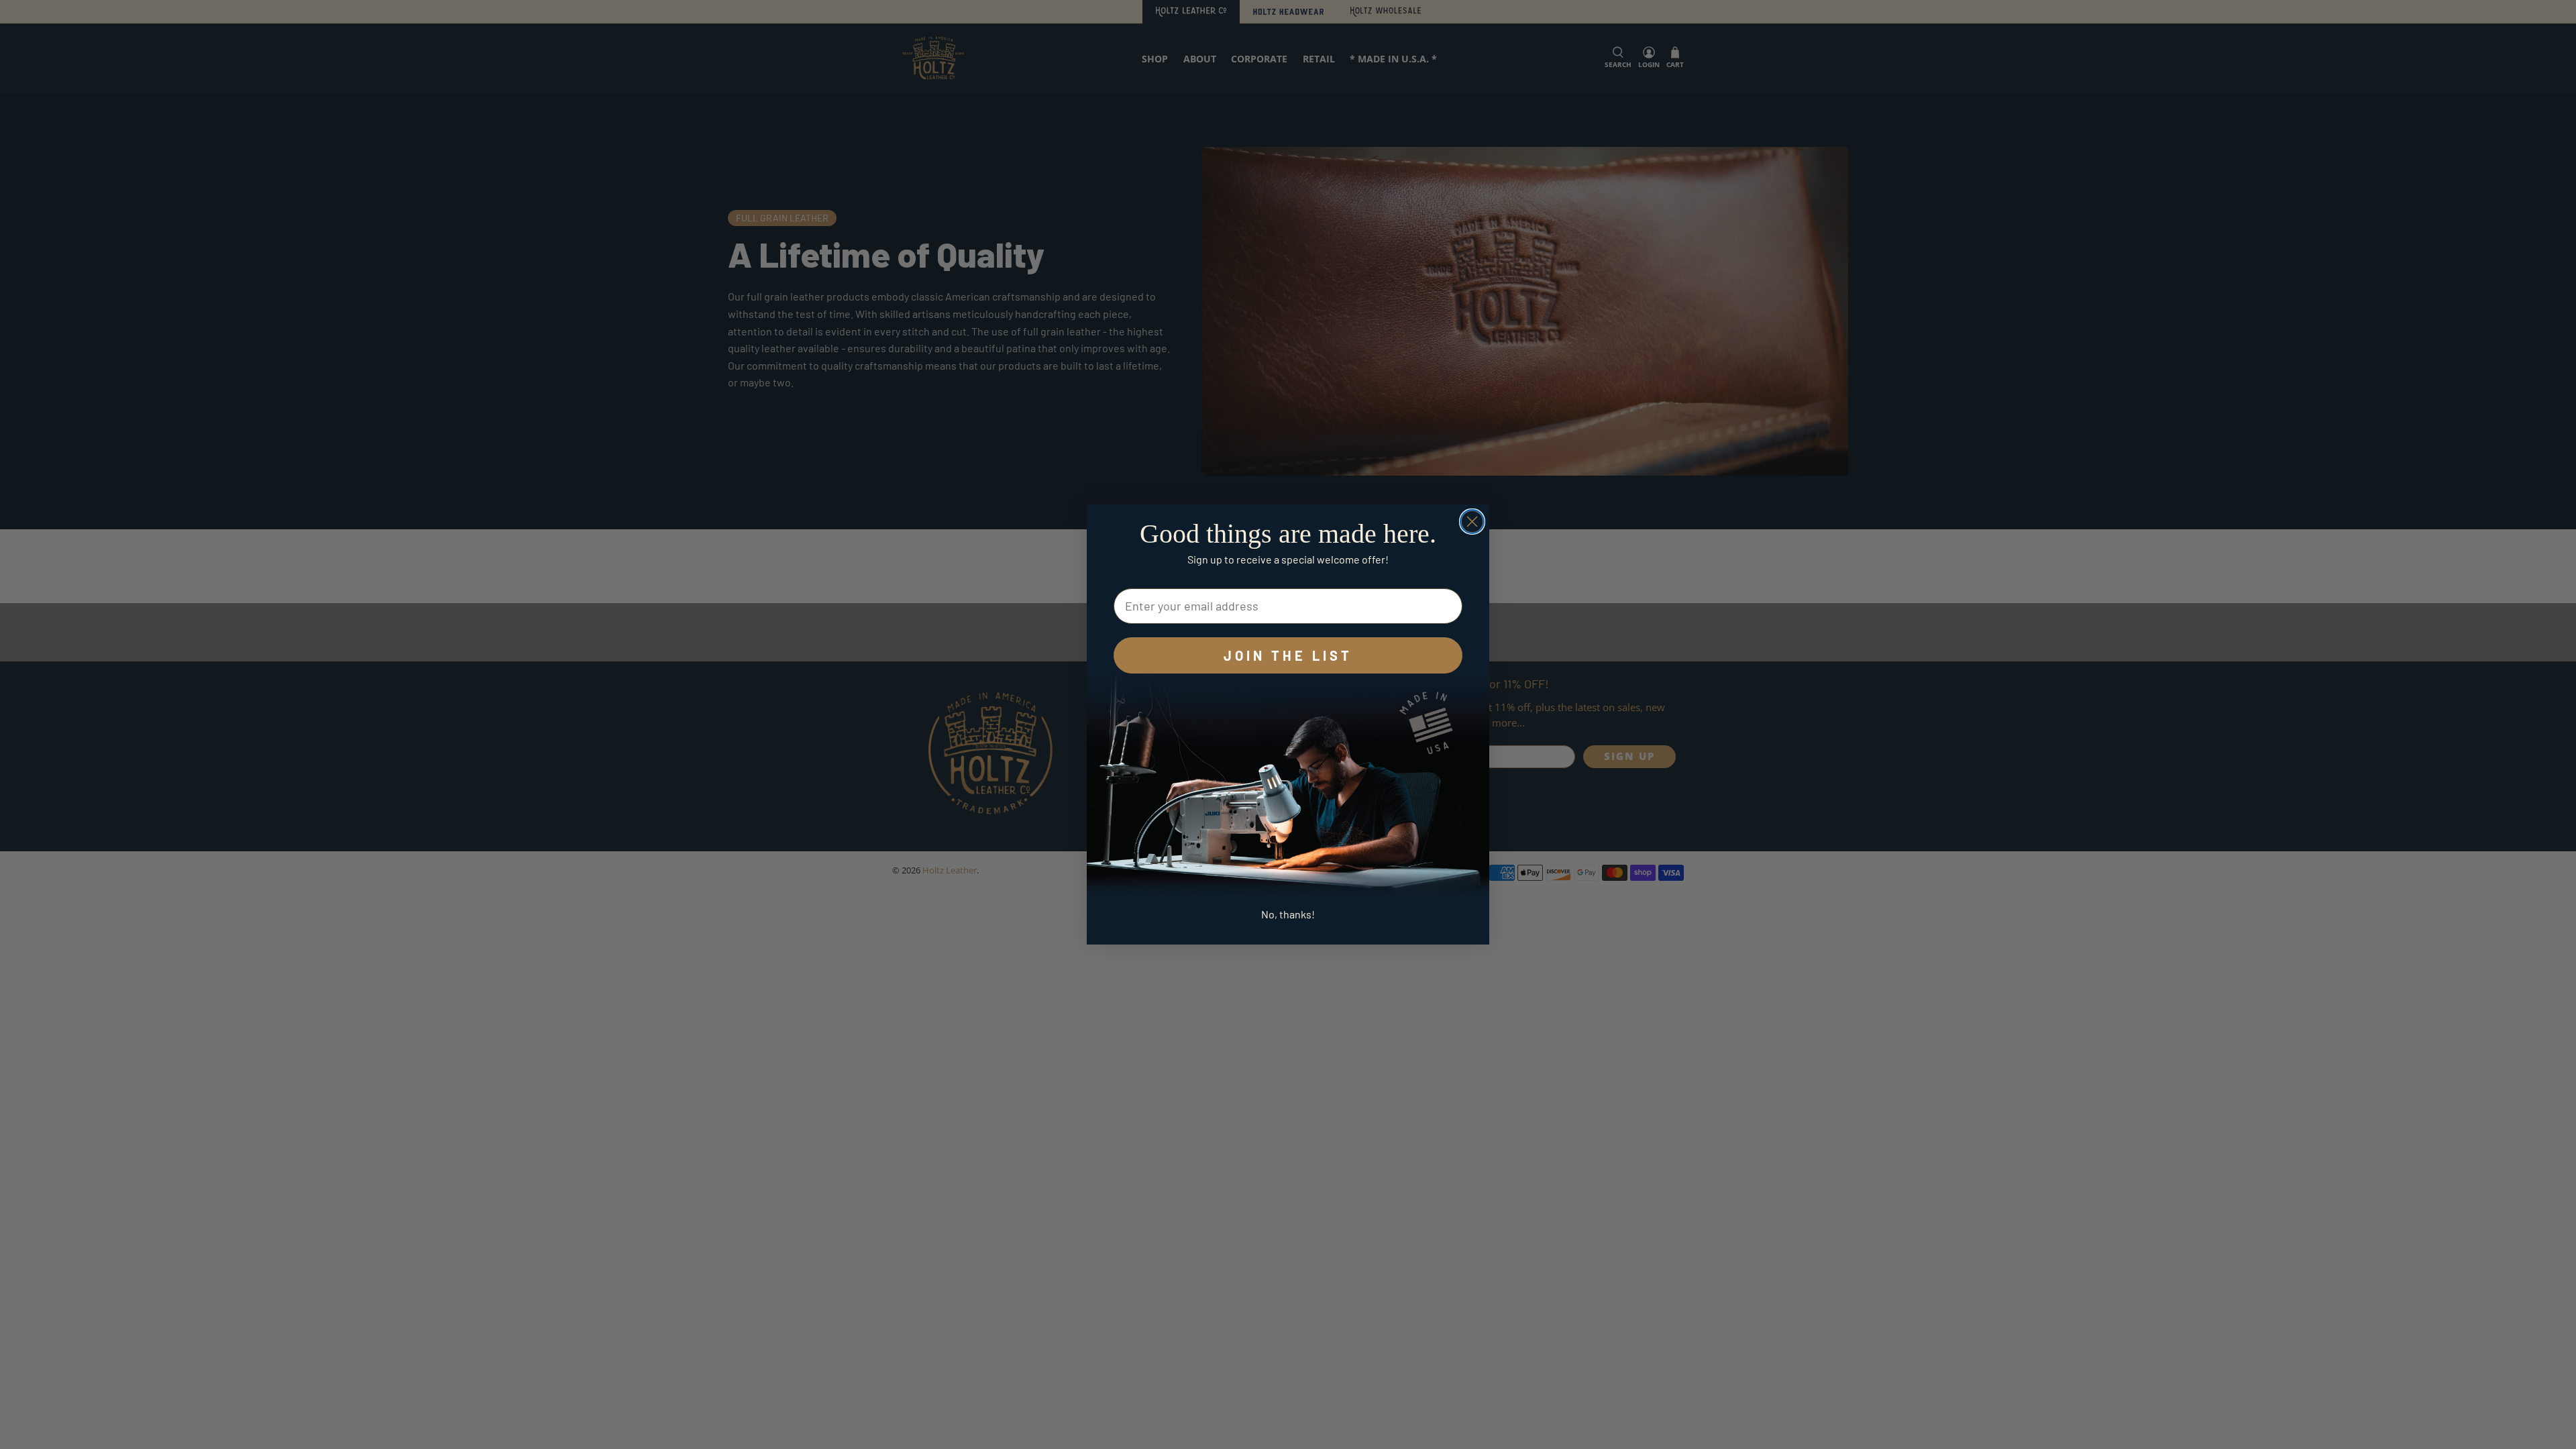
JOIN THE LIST (1288, 655)
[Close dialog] (1472, 522)
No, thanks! (1288, 914)
